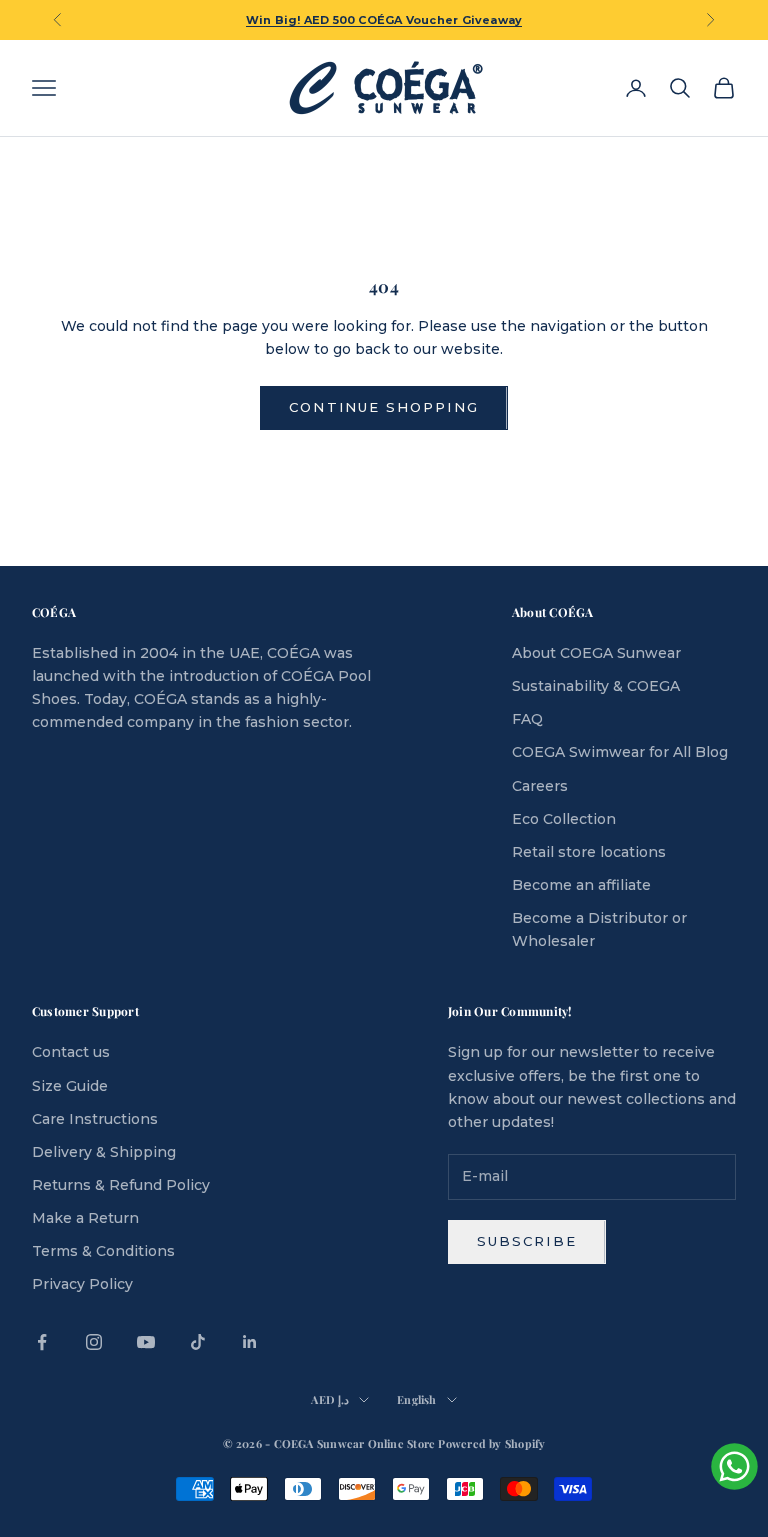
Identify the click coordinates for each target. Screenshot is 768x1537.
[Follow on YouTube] (146, 1342)
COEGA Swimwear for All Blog (620, 752)
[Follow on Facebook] (42, 1342)
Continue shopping (383, 407)
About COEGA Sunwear (596, 653)
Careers (540, 786)
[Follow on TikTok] (198, 1342)
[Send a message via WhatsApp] (734, 1466)
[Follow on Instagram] (94, 1342)
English (417, 1399)
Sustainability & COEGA (596, 686)
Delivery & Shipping (104, 1152)
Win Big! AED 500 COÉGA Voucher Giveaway (384, 20)
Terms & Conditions (103, 1251)
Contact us (71, 1052)
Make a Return (85, 1218)
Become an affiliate (581, 885)
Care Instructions (95, 1119)
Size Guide (70, 1086)
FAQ (527, 719)
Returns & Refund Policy (121, 1185)
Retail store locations (589, 852)
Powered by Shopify (491, 1443)
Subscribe (527, 1241)
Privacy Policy (82, 1284)
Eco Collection (564, 819)
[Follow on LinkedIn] (250, 1342)
